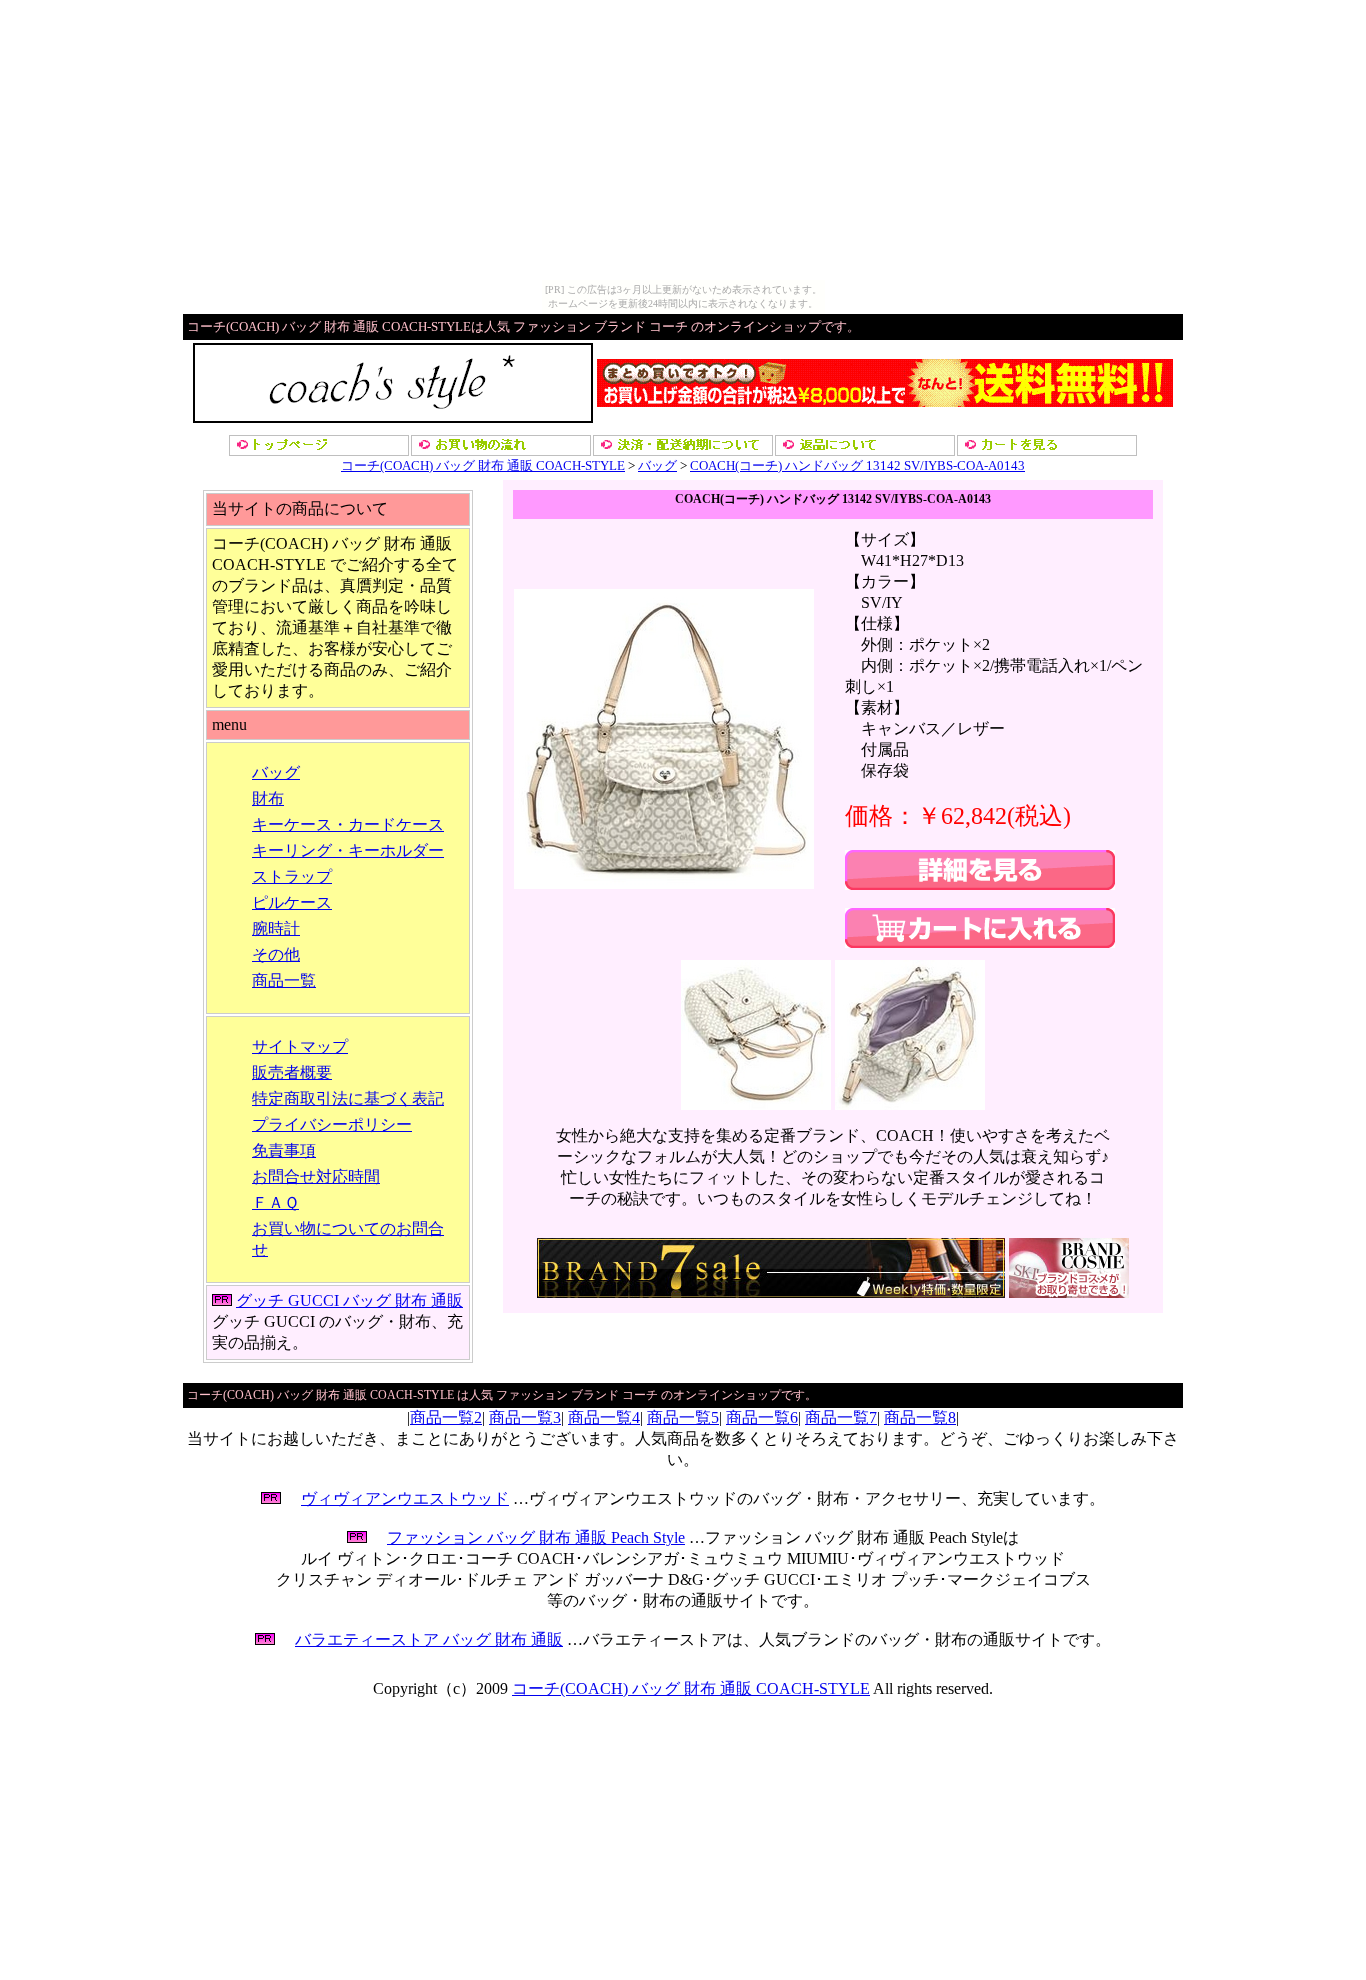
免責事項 (284, 1150)
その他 (276, 954)
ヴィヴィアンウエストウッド (405, 1498)
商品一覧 (284, 980)
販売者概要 (292, 1072)
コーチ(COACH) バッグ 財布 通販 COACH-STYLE (483, 465)
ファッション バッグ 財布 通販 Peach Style (536, 1537)
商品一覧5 (683, 1417)
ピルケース (292, 902)
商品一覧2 (446, 1417)
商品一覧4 (604, 1417)
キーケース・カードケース (348, 824)
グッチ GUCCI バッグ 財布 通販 (349, 1300)
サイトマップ (300, 1046)
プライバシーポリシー (332, 1124)
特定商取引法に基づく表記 (348, 1098)
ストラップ (292, 876)
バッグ (657, 465)
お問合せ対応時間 (316, 1176)
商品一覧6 (762, 1417)
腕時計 (276, 928)
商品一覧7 (841, 1417)
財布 (268, 798)
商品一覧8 (920, 1417)
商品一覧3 (525, 1417)
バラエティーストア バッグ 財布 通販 (429, 1639)
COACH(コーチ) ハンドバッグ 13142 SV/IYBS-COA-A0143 (857, 465)
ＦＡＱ (275, 1202)
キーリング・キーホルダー (348, 850)
